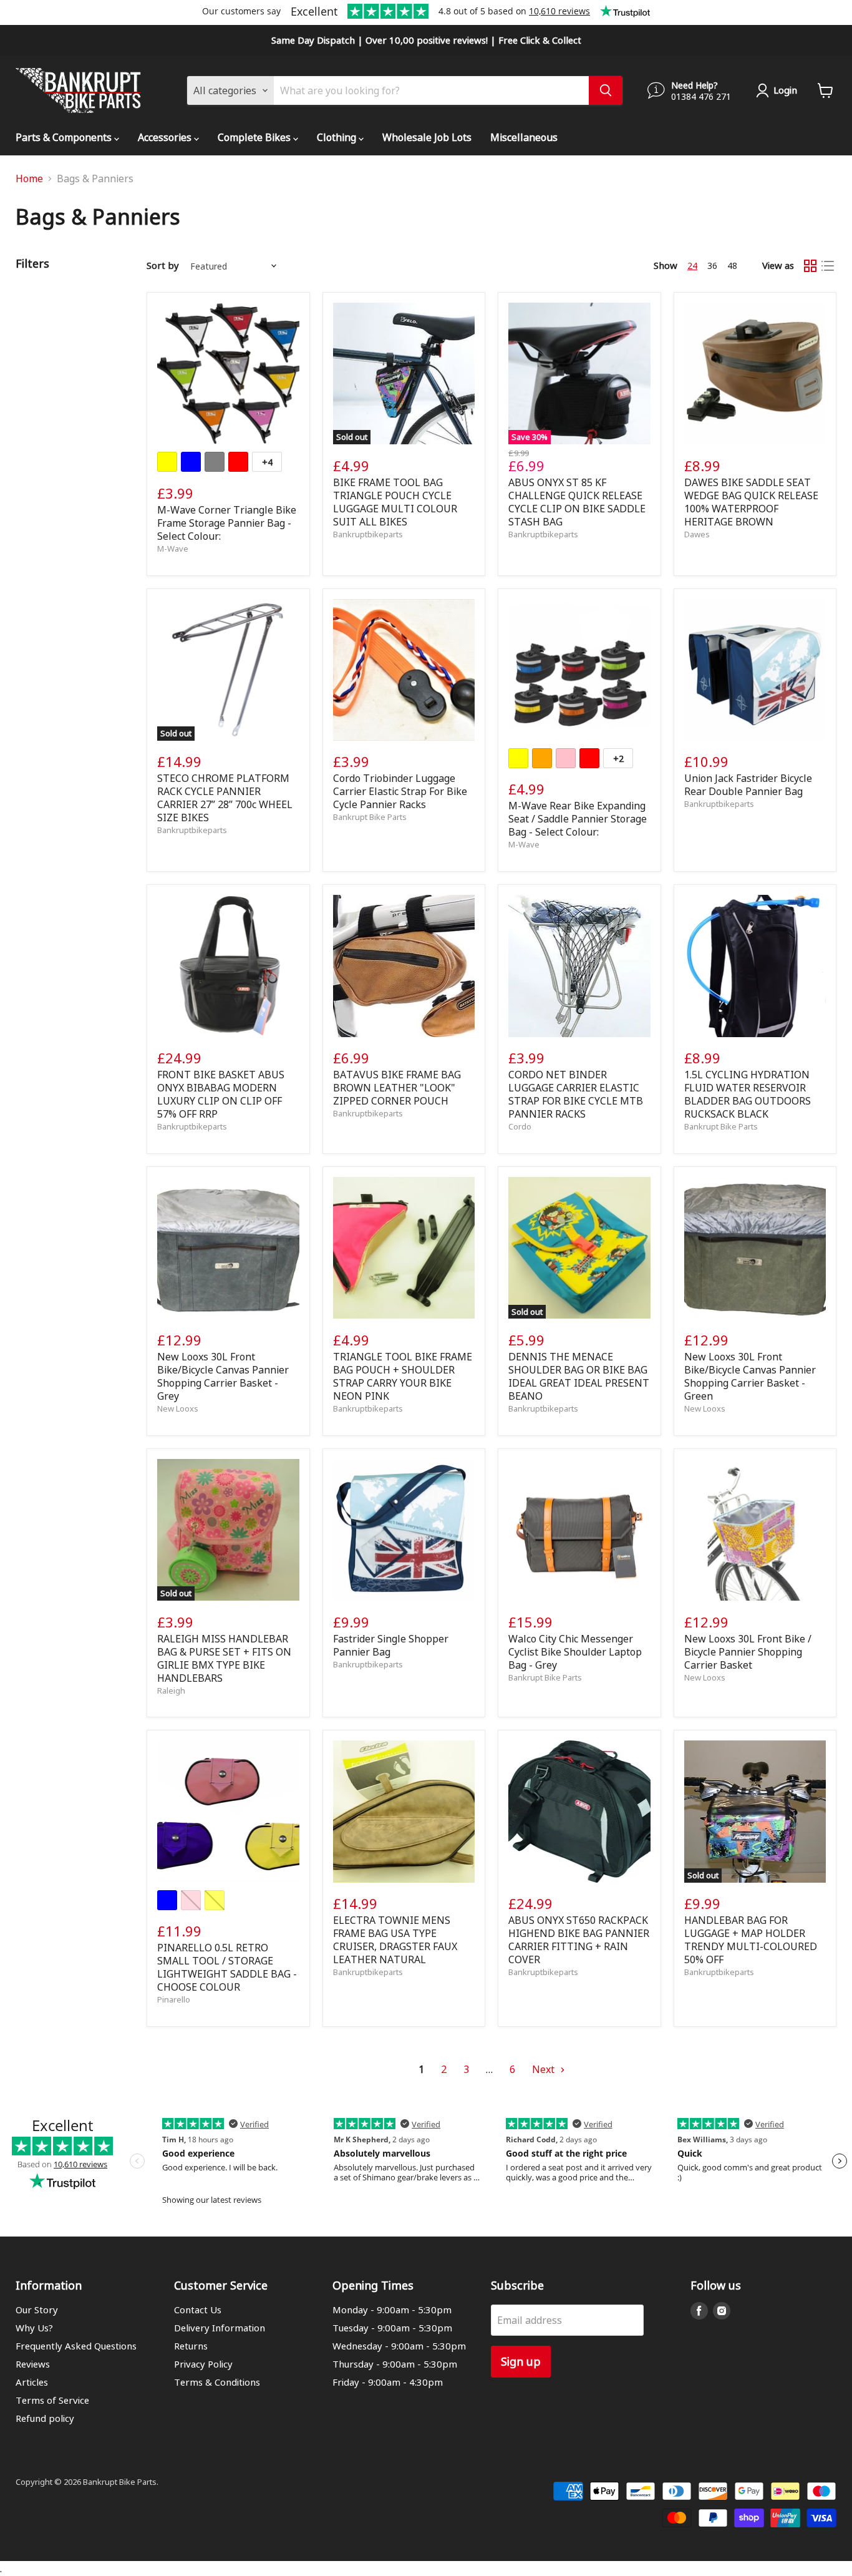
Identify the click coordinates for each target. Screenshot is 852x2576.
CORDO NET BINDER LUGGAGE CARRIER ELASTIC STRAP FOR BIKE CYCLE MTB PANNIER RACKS (576, 1094)
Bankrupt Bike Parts (370, 817)
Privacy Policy (203, 2364)
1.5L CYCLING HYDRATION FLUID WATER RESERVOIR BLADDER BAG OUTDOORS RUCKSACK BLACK (748, 1094)
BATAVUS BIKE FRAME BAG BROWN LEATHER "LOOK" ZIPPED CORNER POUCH (397, 1087)
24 (692, 265)
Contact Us (198, 2310)
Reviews (33, 2364)
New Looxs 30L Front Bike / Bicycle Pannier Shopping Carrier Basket (748, 1651)
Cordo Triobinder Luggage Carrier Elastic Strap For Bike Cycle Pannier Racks (400, 791)
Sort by (163, 266)
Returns (191, 2346)
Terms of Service (52, 2400)
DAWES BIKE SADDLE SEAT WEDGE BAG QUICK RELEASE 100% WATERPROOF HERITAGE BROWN (751, 502)
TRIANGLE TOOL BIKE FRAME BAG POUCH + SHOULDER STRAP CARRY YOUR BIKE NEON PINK (403, 1376)
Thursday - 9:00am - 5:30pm (395, 2364)
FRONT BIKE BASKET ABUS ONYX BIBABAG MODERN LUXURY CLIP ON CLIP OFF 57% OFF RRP (221, 1094)
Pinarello (174, 1999)
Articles (32, 2382)
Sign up (521, 2361)
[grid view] (810, 266)
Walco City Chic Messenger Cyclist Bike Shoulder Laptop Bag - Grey (575, 1651)
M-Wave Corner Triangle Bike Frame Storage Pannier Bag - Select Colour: (227, 523)
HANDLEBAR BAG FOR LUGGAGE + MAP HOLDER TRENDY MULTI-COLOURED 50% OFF (751, 1939)
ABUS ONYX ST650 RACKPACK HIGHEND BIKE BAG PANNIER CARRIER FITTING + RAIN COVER (579, 1939)
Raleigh (171, 1690)
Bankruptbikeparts (368, 534)
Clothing (338, 137)
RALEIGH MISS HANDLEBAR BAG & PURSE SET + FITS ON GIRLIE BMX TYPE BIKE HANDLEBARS (224, 1658)
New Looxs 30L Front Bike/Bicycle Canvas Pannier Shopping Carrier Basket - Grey (223, 1376)
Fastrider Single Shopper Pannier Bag (391, 1645)
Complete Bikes (255, 137)
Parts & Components (65, 137)
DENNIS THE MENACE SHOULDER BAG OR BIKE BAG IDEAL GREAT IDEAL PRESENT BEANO (579, 1376)
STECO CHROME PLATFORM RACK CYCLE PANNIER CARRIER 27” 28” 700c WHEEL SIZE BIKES (225, 798)
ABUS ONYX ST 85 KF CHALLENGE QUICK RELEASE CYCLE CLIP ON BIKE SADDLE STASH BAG (577, 502)
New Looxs (178, 1408)
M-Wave (173, 548)
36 (712, 265)
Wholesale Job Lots (427, 137)
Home (29, 178)
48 (732, 265)
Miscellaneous (524, 137)
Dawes (697, 534)
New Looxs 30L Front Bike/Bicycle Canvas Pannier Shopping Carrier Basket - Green (750, 1376)
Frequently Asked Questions (76, 2346)
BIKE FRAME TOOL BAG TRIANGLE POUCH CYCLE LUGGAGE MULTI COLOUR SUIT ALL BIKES (395, 502)
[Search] (606, 90)
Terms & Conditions (217, 2382)
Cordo (520, 1126)
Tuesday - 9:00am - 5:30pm (392, 2328)
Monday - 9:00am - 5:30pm (392, 2310)
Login (785, 90)
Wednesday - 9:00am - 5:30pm (399, 2346)
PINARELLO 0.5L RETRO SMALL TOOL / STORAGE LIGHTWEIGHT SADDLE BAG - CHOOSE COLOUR (227, 1967)
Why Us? (34, 2328)
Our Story (37, 2310)
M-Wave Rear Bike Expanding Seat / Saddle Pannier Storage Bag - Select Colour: (578, 818)
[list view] (828, 266)
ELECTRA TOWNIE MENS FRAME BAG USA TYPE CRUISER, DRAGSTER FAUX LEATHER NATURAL (395, 1939)
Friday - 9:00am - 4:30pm (388, 2382)
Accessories (166, 137)
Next (545, 2069)
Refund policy (45, 2418)
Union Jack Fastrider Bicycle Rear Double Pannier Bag (748, 784)
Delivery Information (220, 2328)
